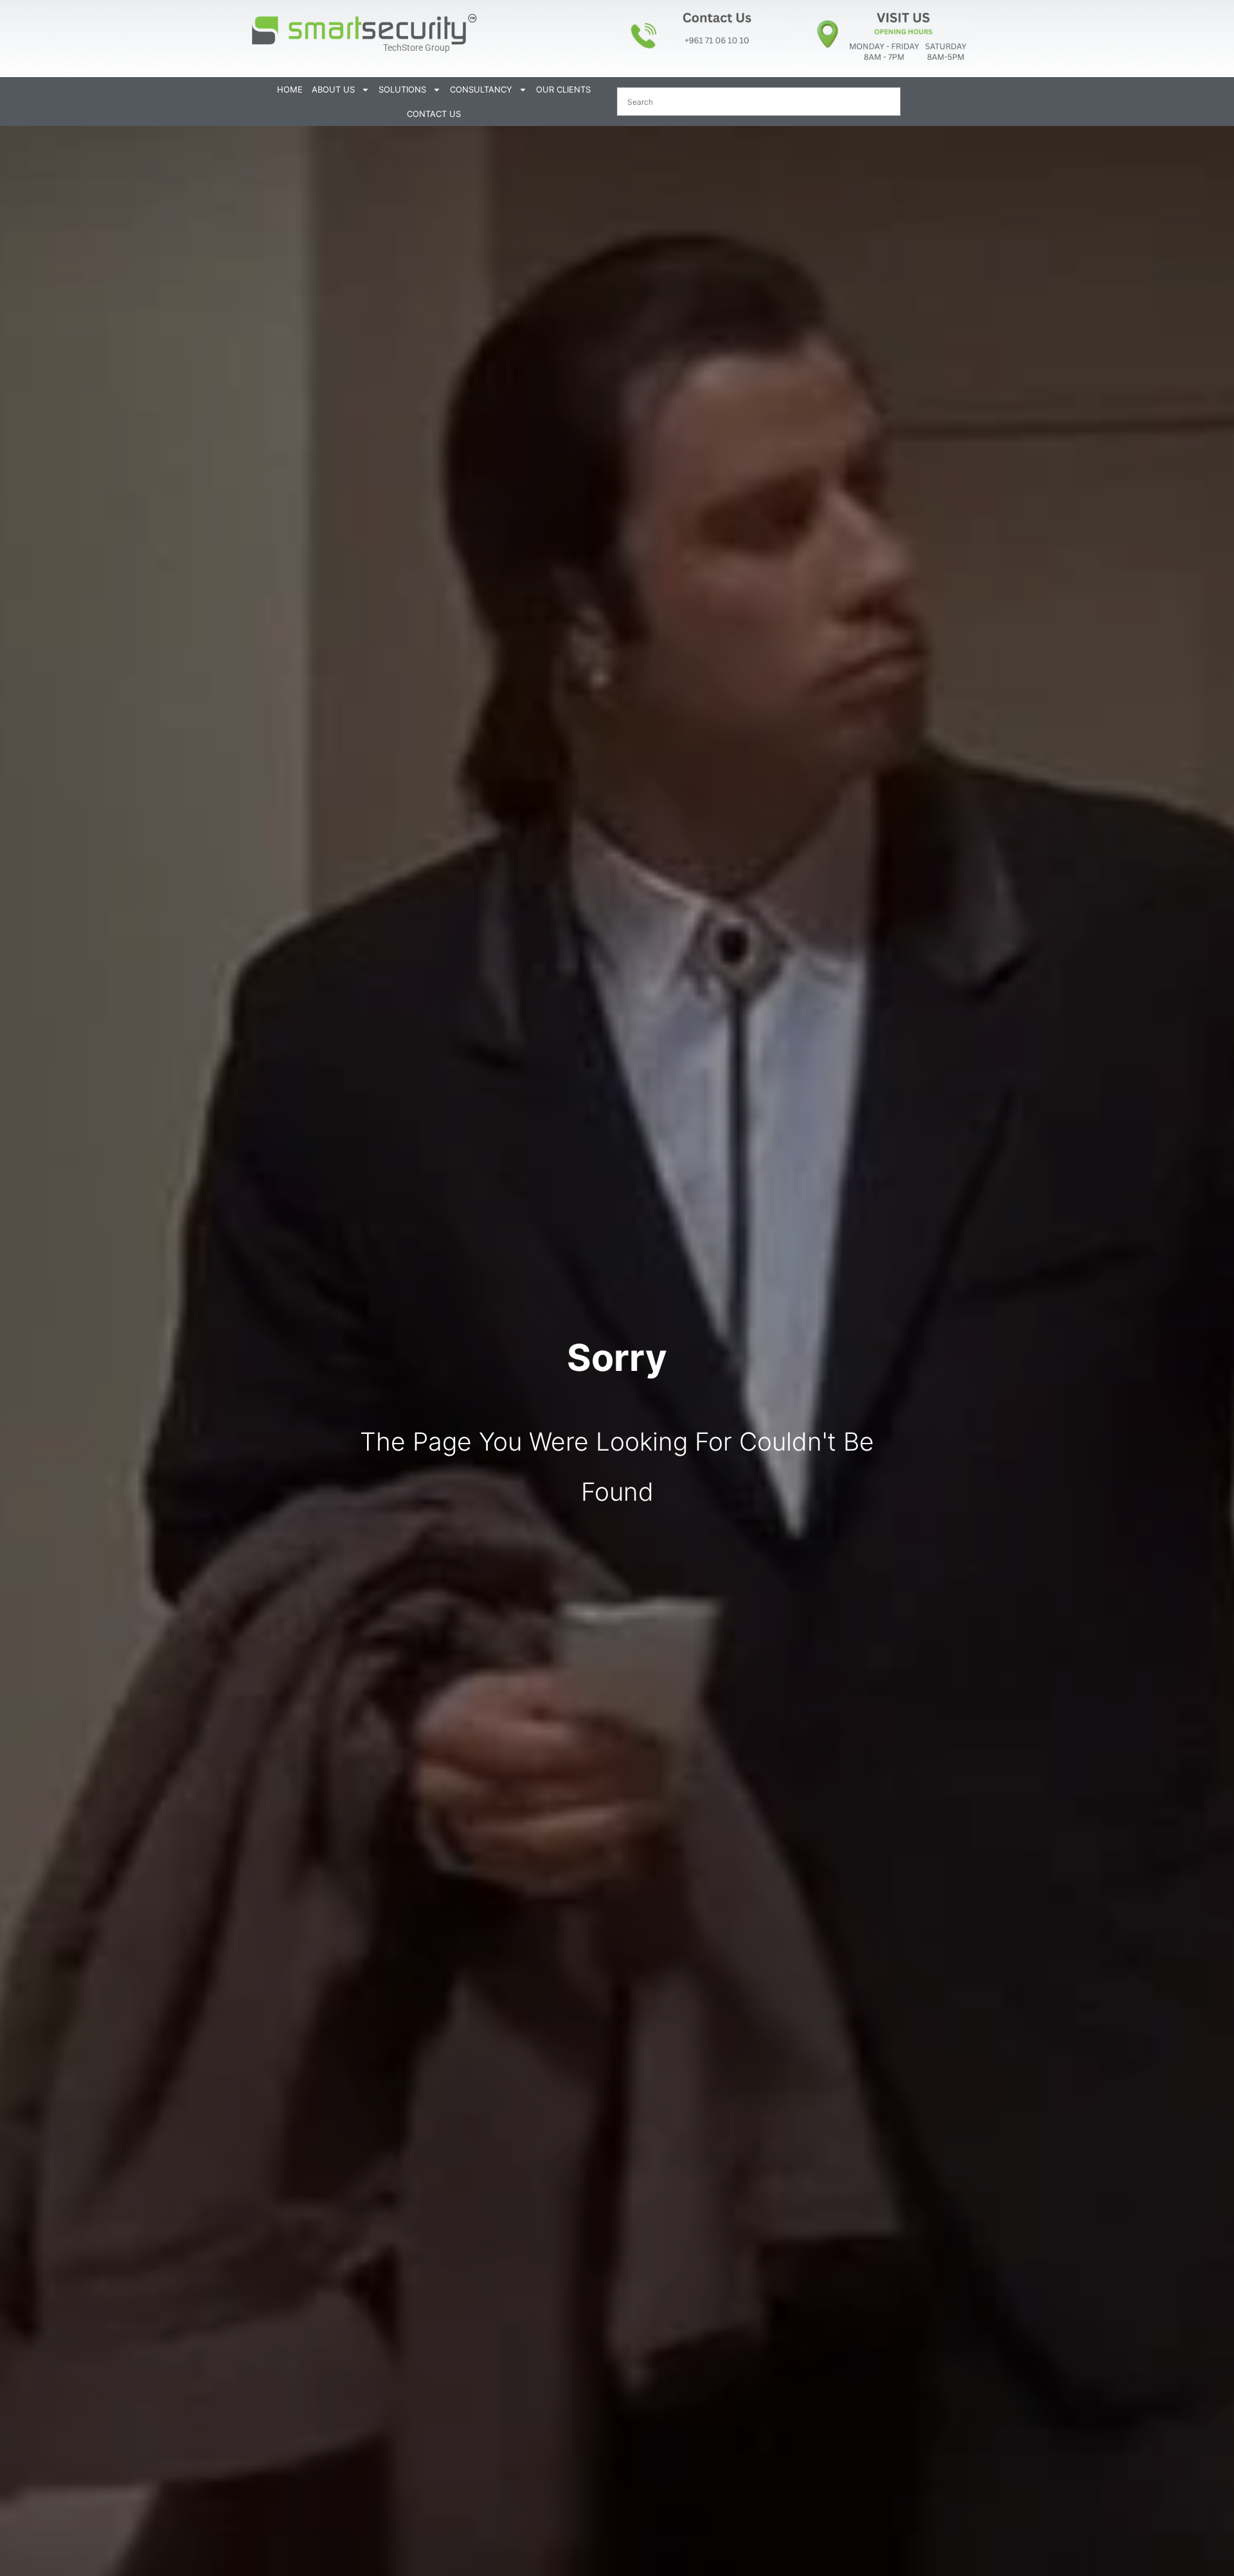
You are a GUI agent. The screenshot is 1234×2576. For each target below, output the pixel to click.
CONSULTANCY (481, 89)
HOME (290, 89)
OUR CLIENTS (563, 89)
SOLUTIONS (402, 89)
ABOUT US (333, 89)
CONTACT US (434, 114)
